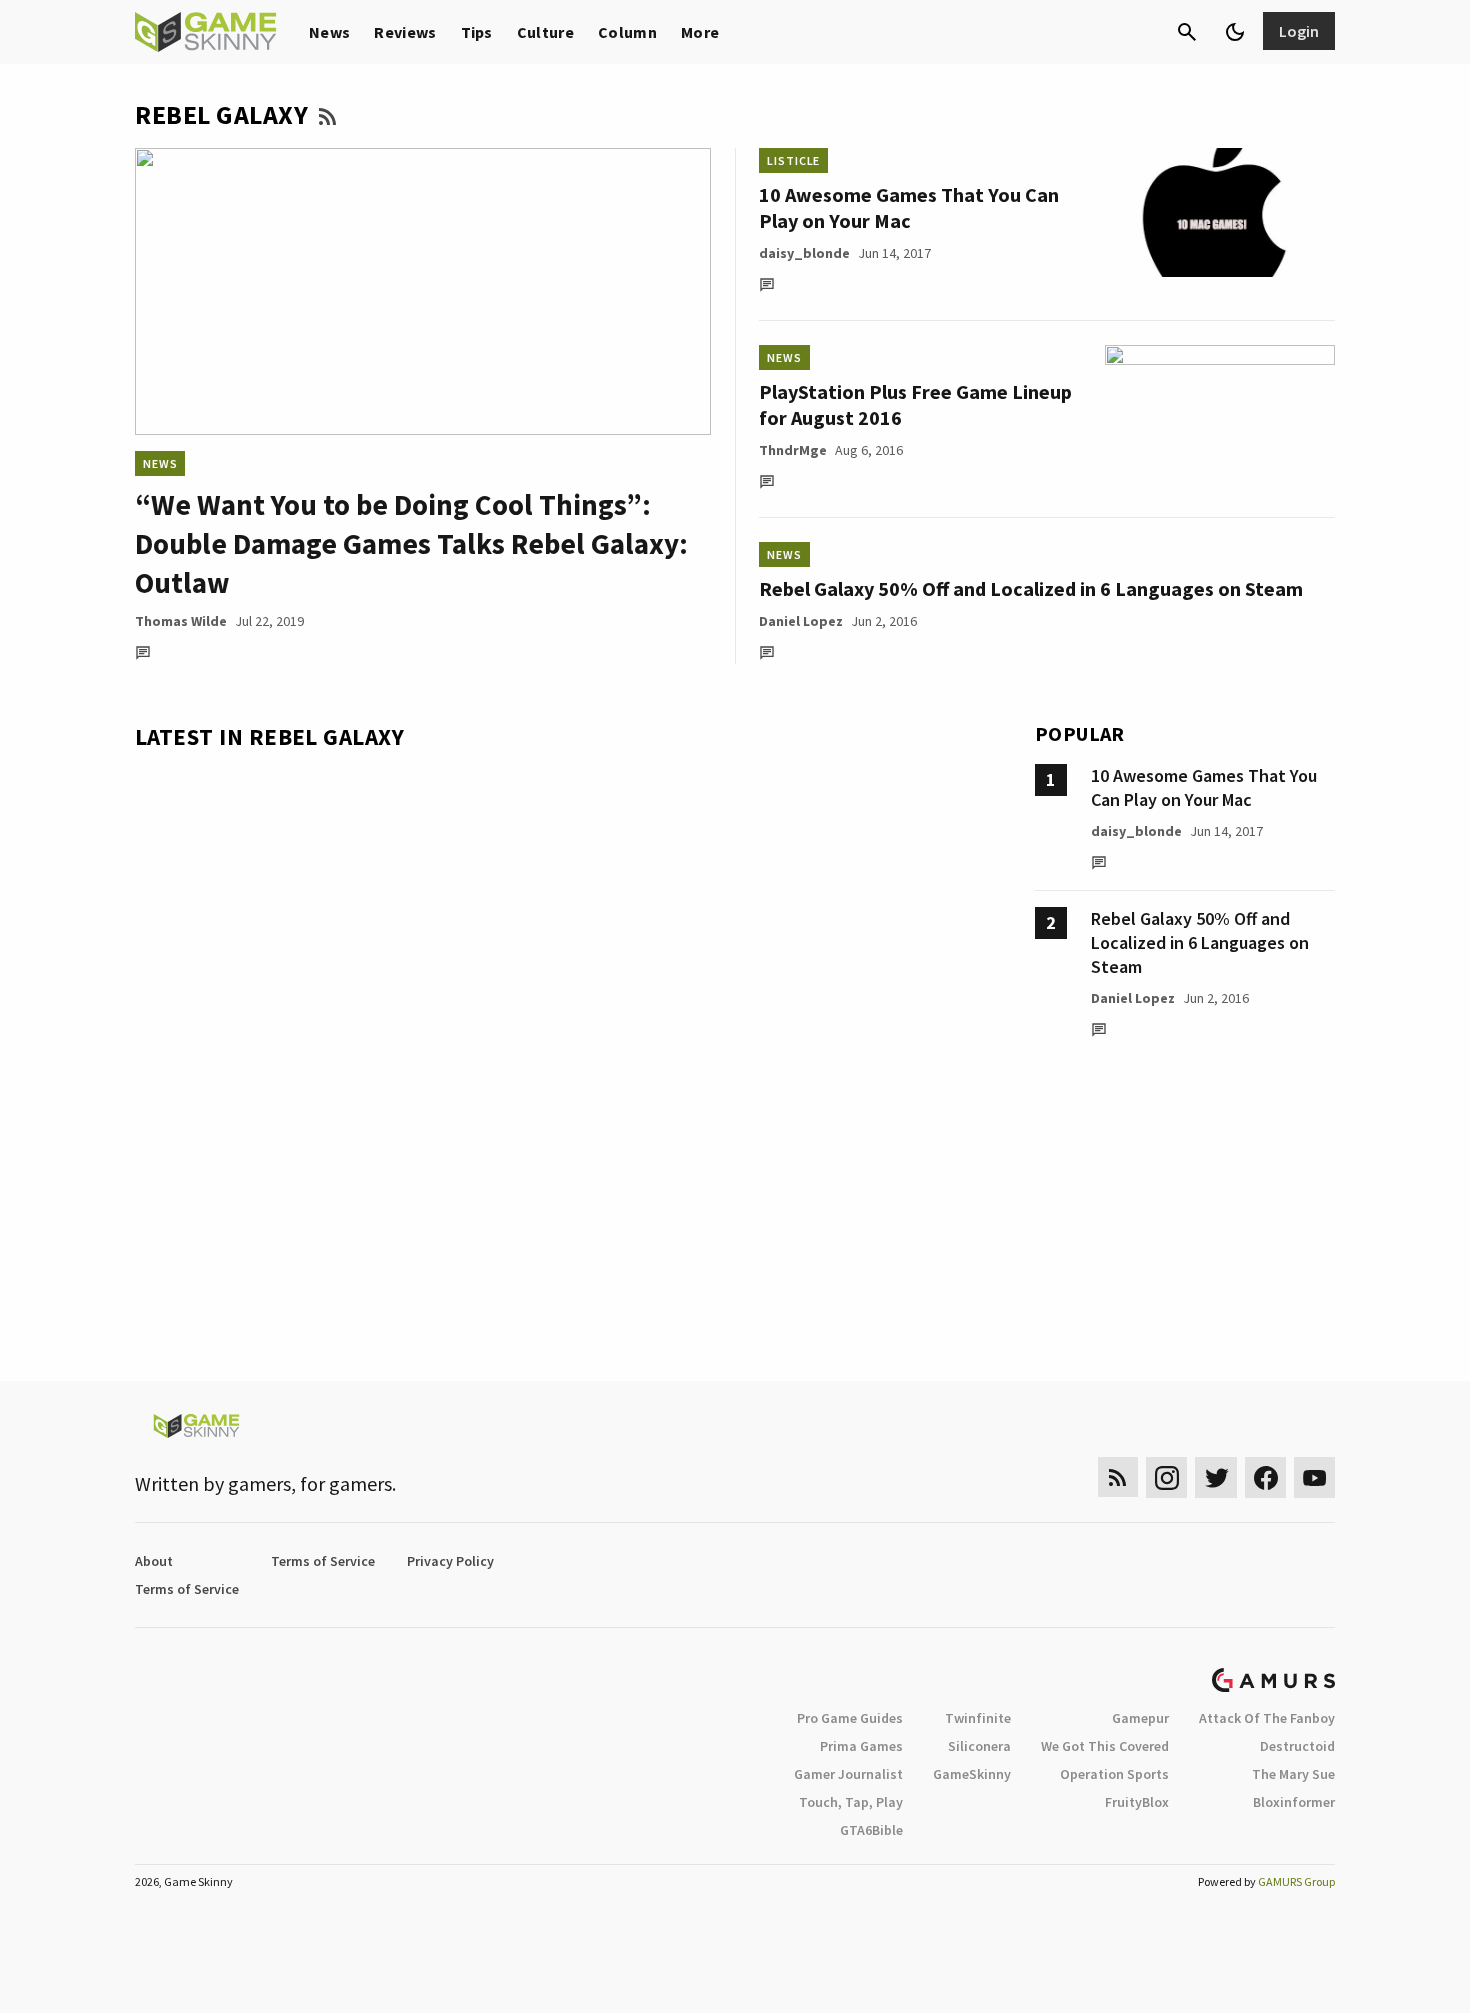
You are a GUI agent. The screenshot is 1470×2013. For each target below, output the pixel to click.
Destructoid (1297, 1746)
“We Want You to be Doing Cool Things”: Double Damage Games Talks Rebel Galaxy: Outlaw (411, 543)
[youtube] (1315, 1477)
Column (627, 32)
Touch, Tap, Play (851, 1802)
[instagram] (1166, 1477)
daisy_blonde (804, 253)
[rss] (1118, 1477)
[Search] (1187, 32)
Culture (545, 32)
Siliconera (979, 1746)
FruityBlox (1137, 1802)
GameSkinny (972, 1774)
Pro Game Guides (850, 1718)
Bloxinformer (1294, 1802)
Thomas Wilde (181, 621)
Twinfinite (978, 1718)
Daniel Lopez (801, 621)
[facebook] (1265, 1477)
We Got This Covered (1105, 1746)
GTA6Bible (871, 1830)
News (329, 32)
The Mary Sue (1293, 1774)
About (154, 1561)
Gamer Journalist (848, 1774)
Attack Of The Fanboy (1267, 1718)
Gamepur (1140, 1718)
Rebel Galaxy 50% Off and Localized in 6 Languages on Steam (1031, 588)
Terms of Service (323, 1561)
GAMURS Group (1296, 1881)
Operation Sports (1114, 1774)
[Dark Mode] (1235, 32)
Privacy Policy (450, 1561)
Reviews (405, 32)
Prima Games (861, 1746)
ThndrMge (793, 450)
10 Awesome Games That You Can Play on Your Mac (909, 207)
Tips (477, 32)
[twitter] (1216, 1477)
